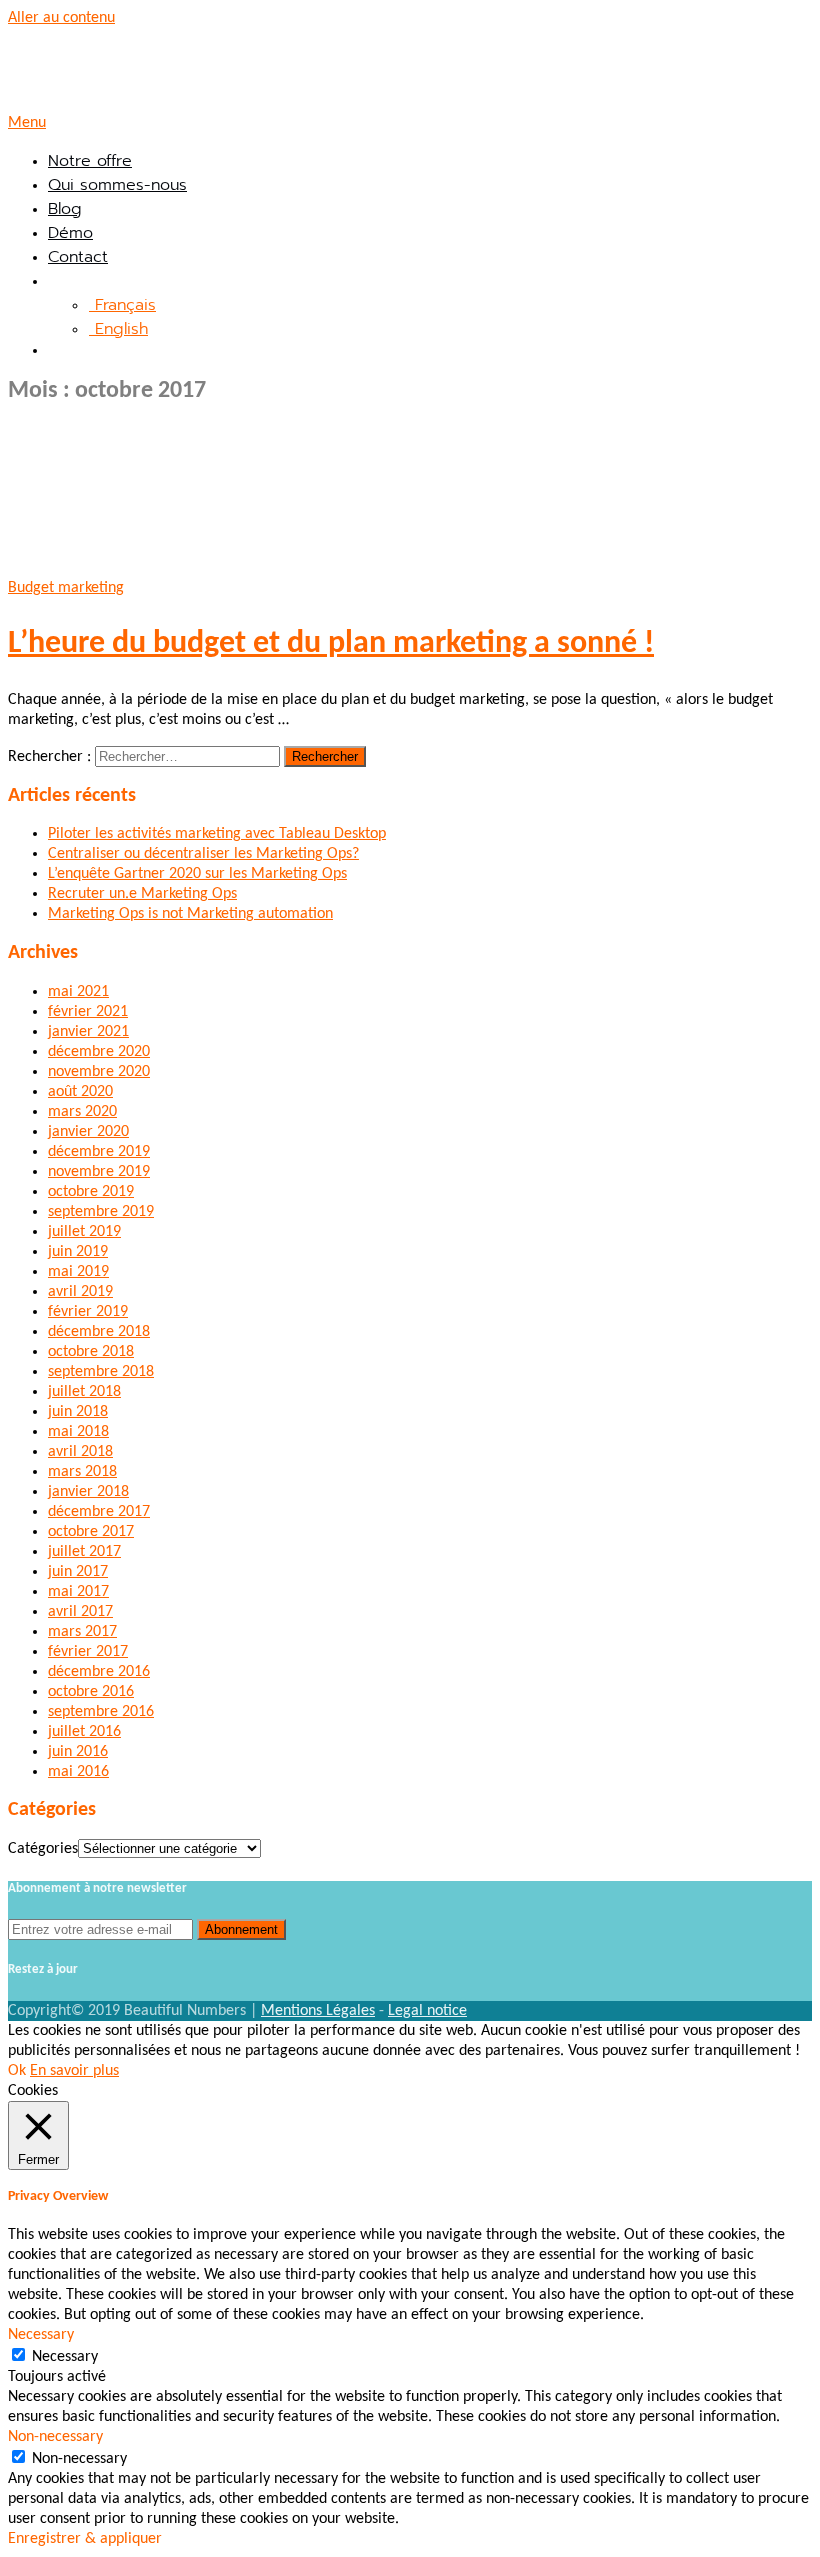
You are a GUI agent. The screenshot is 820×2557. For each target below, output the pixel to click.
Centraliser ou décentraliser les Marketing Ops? (203, 854)
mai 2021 (78, 992)
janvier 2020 (88, 1132)
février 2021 (88, 1012)
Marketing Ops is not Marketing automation (190, 914)
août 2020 (80, 1092)
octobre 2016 (91, 1692)
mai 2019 (78, 1272)
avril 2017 (80, 1612)
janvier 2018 (88, 1492)
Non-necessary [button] (55, 2437)
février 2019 (88, 1312)
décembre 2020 (99, 1052)
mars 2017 (82, 1632)
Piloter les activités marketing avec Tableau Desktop (217, 834)
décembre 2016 (99, 1672)
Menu (27, 123)
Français (122, 305)
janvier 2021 (88, 1032)
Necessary (65, 2357)
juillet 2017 (84, 1552)
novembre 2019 (99, 1172)
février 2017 (88, 1652)
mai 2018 (78, 1432)
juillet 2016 (84, 1732)
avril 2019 (80, 1292)
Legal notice (427, 2011)
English (118, 329)
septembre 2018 (101, 1372)
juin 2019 (78, 1252)
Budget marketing (66, 588)
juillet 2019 (84, 1232)
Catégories (43, 1849)
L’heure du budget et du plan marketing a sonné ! (331, 644)
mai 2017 (78, 1592)
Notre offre (90, 161)
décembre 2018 (99, 1332)
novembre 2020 (99, 1072)
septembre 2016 (101, 1712)
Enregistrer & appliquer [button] (85, 2539)
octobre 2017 (91, 1532)
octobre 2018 (91, 1352)
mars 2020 (82, 1112)
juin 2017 (78, 1572)
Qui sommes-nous (117, 185)
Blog (65, 209)
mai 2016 (78, 1772)
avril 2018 (80, 1452)
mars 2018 (82, 1472)
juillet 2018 (84, 1392)
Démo (70, 233)
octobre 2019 (91, 1192)
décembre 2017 (99, 1512)
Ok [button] (17, 2071)
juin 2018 (78, 1412)
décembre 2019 (99, 1152)
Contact (78, 257)
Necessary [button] (41, 2335)
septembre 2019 (101, 1212)
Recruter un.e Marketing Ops (142, 894)
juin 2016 (78, 1752)
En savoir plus (74, 2071)
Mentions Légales (318, 2011)
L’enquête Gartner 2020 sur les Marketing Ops (197, 874)
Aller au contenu (61, 18)
